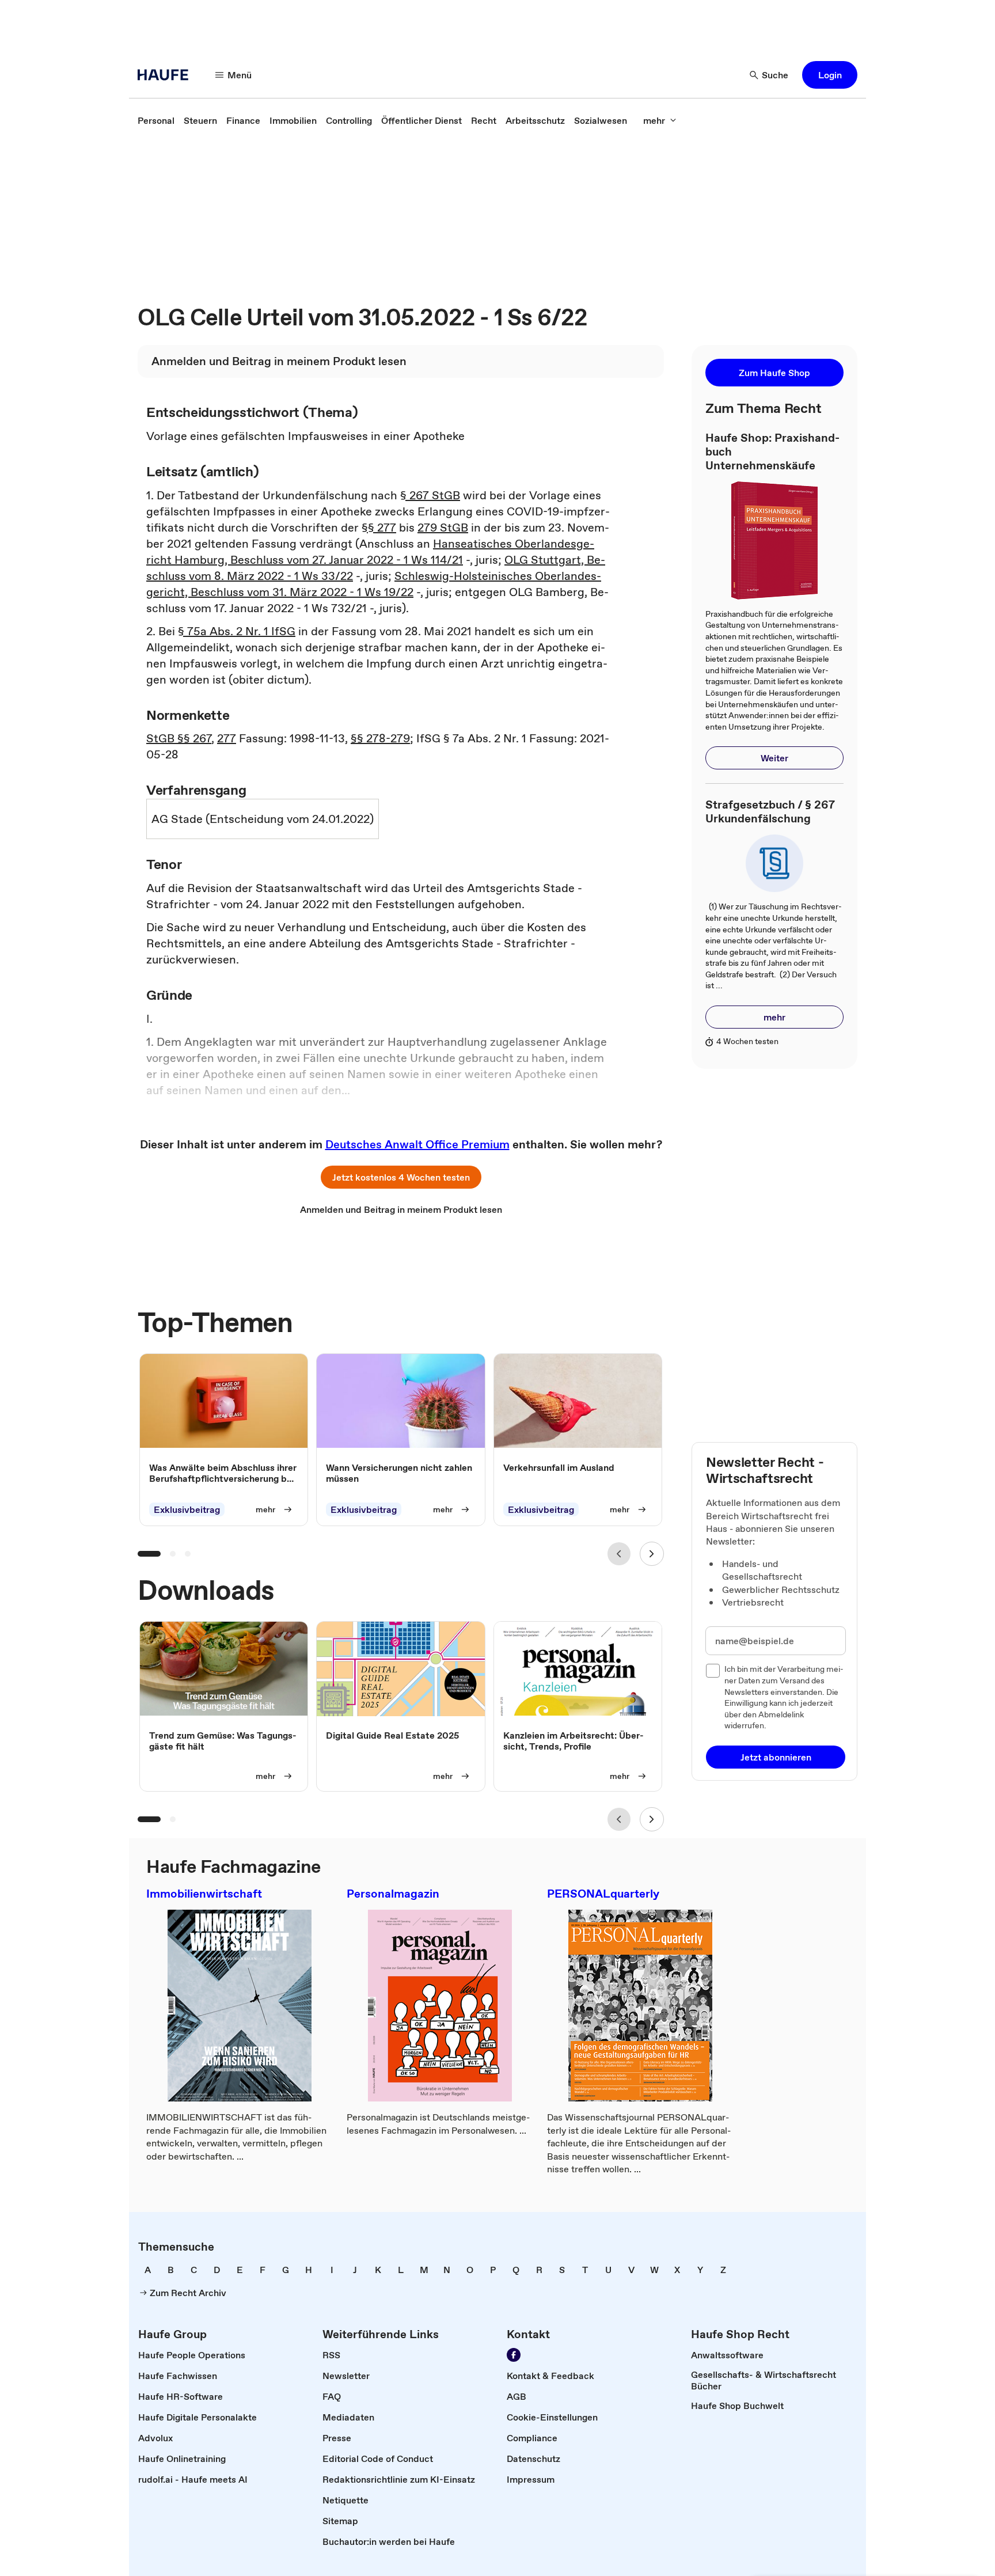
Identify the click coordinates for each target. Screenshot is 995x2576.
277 (227, 738)
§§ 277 (379, 528)
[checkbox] (713, 1671)
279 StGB (443, 528)
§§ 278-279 (380, 738)
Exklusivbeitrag (187, 1509)
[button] (830, 75)
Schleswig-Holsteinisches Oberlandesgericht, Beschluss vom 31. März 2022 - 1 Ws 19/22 (374, 584)
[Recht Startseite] (166, 75)
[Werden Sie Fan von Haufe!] (514, 2355)
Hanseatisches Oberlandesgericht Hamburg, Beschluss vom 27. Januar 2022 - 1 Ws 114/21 (370, 552)
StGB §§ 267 (179, 738)
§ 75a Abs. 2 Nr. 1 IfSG (237, 631)
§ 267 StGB (430, 495)
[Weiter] (652, 1554)
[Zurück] (619, 1554)
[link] (156, 120)
